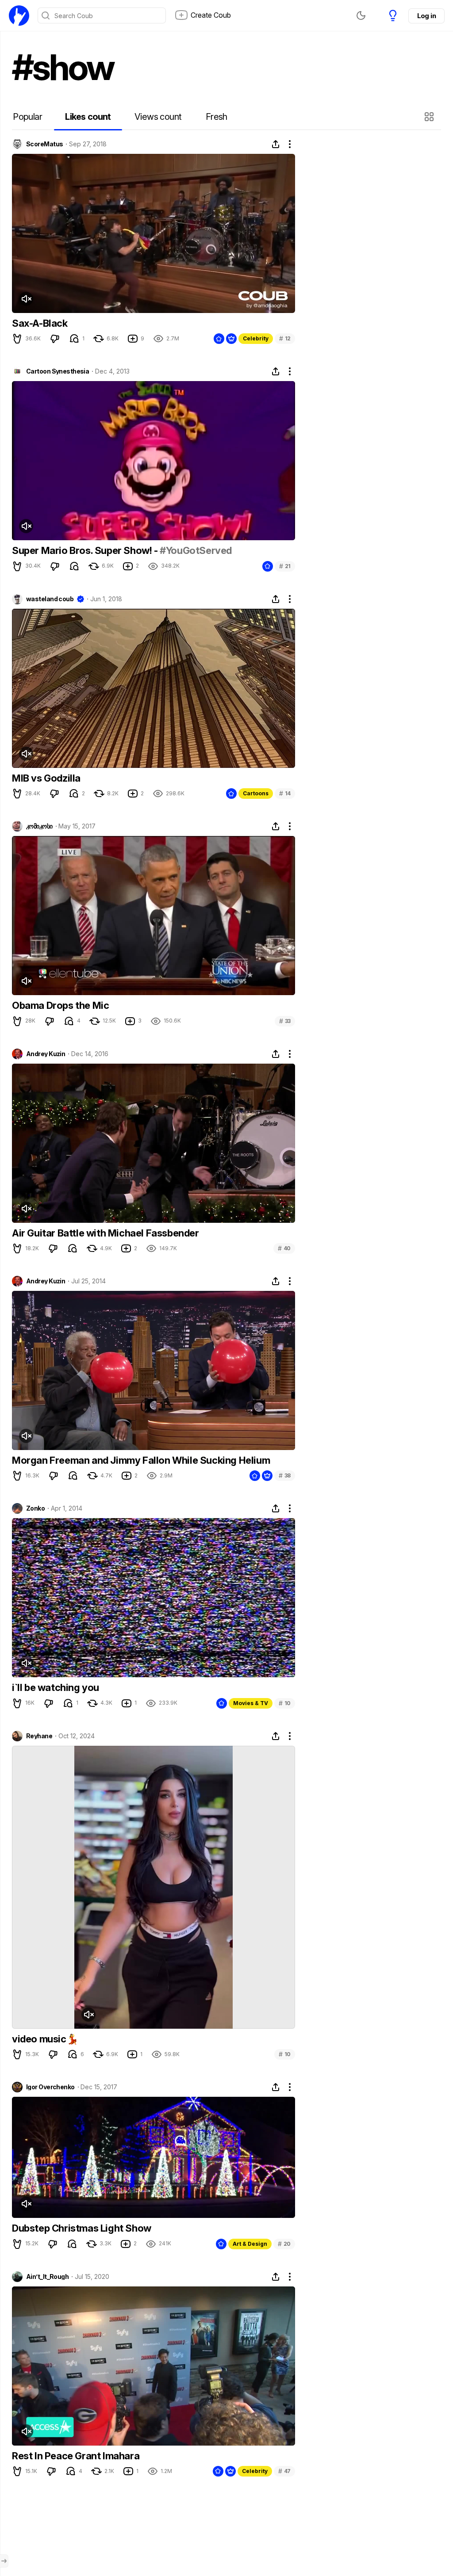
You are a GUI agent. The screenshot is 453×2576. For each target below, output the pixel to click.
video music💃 (45, 2039)
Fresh (217, 117)
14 (285, 793)
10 (285, 1703)
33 (285, 1021)
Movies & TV (251, 1703)
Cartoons (256, 793)
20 (284, 2244)
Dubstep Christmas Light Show (82, 2228)
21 (285, 566)
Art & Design (250, 2244)
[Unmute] (26, 299)
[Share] (276, 144)
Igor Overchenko (50, 2087)
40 (284, 1248)
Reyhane (39, 1736)
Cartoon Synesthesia (58, 371)
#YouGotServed (196, 550)
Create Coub (211, 15)
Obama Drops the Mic (60, 1005)
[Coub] (19, 15)
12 (285, 338)
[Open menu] (4, 2561)
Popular (27, 117)
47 (284, 2471)
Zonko (35, 1508)
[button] (430, 117)
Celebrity (256, 338)
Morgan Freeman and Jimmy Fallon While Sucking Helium (141, 1460)
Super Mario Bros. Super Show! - (86, 550)
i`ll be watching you (56, 1687)
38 (285, 1475)
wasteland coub (50, 599)
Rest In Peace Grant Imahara (76, 2456)
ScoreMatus (44, 144)
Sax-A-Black (40, 323)
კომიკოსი (39, 826)
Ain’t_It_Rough (47, 2277)
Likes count (88, 117)
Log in (426, 16)
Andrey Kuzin (46, 1054)
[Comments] (74, 339)
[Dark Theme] (361, 15)
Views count (158, 117)
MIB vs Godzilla (46, 778)
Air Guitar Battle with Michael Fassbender (106, 1233)
